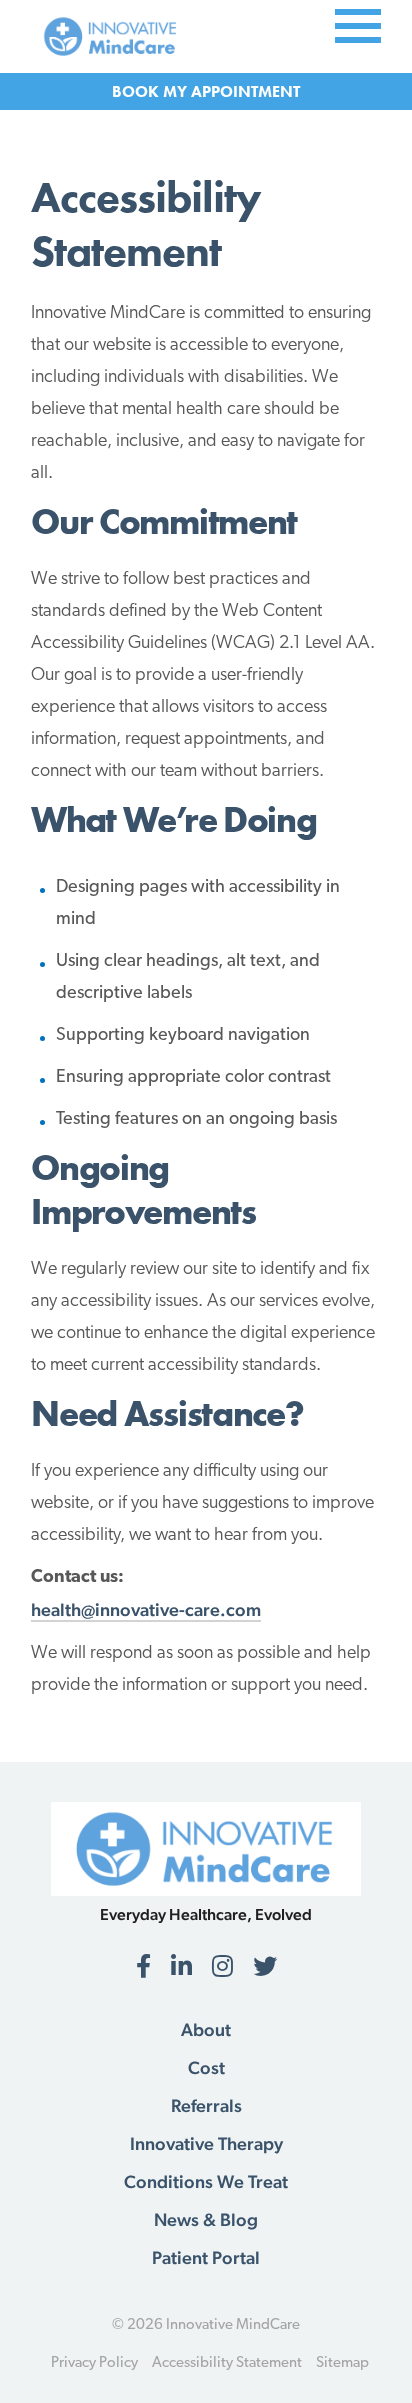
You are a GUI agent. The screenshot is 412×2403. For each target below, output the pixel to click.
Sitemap (342, 2363)
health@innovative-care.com (146, 1609)
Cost (206, 2068)
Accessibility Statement (227, 2363)
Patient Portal (206, 2258)
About (206, 2030)
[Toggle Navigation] (358, 24)
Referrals (206, 2106)
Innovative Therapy (206, 2144)
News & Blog (206, 2220)
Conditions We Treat (206, 2182)
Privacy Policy (94, 2363)
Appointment (245, 91)
